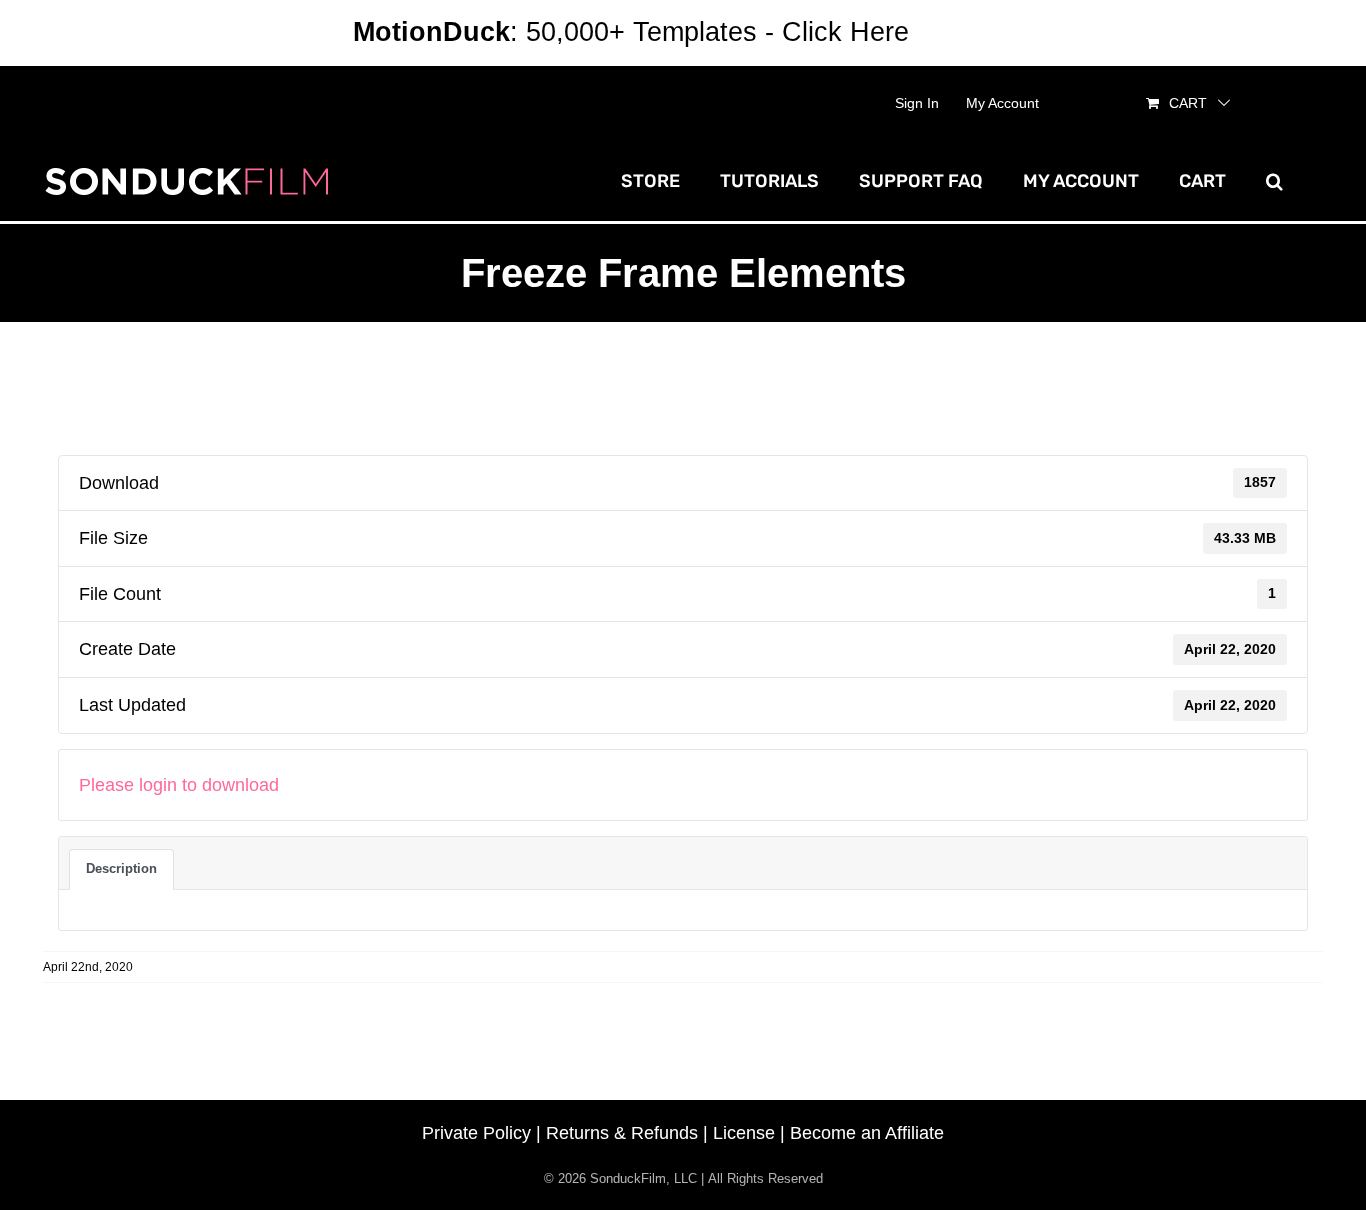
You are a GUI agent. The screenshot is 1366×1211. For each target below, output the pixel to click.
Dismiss (965, 32)
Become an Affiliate (867, 1133)
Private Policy (476, 1133)
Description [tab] (121, 868)
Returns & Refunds (622, 1133)
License (744, 1133)
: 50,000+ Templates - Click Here (631, 32)
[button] (1274, 181)
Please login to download (179, 785)
